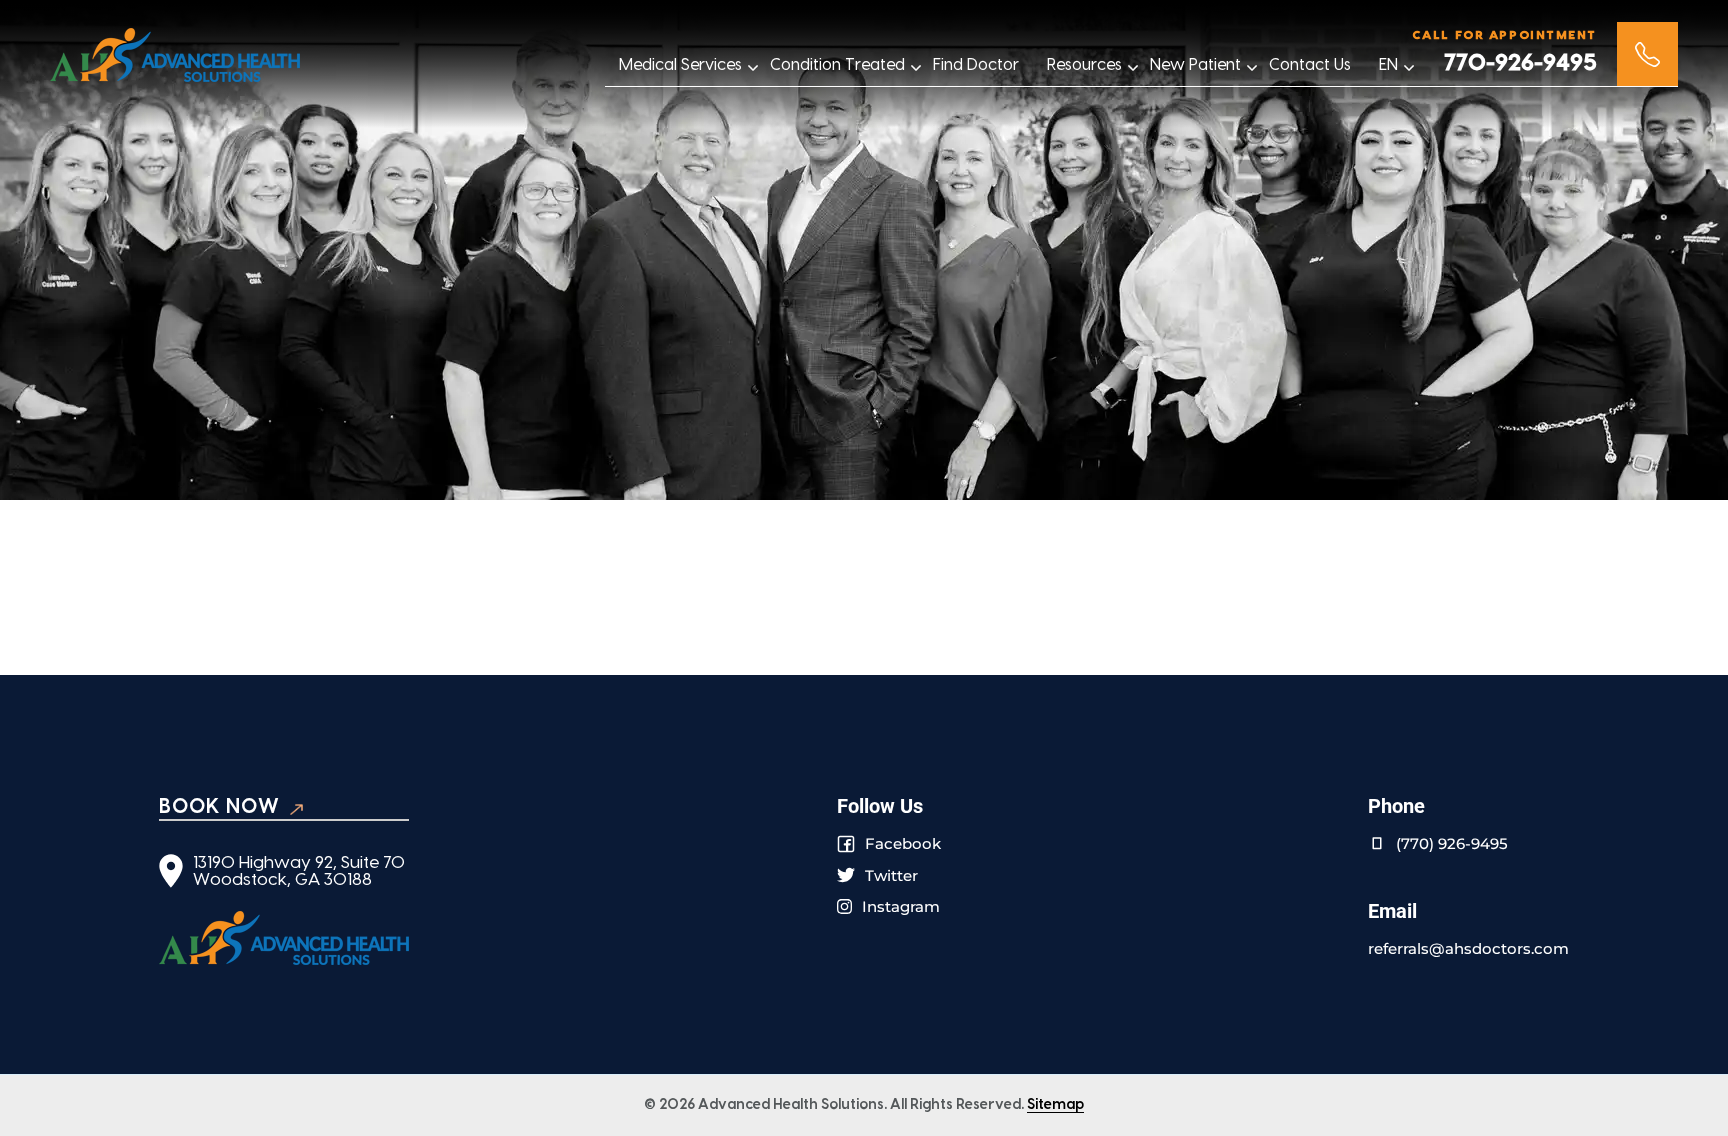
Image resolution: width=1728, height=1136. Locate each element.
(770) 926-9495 (1452, 843)
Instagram (901, 906)
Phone (1647, 54)
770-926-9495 (1520, 63)
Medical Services (680, 65)
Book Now (219, 807)
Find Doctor (976, 65)
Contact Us (1310, 65)
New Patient (1195, 65)
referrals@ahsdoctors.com (1468, 948)
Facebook (903, 843)
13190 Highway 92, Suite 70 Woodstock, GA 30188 (299, 871)
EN (1388, 65)
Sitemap (1055, 1105)
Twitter (891, 875)
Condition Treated (837, 65)
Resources (1084, 65)
